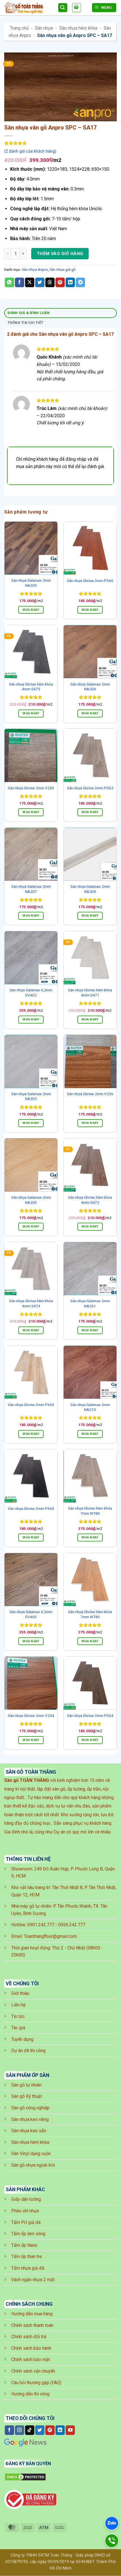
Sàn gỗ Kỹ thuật (27, 2096)
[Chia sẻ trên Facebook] (20, 282)
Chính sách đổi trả (29, 2337)
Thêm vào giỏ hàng (60, 254)
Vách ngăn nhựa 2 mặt (33, 2280)
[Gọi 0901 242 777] (112, 2541)
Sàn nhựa (44, 28)
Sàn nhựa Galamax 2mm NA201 (90, 1303)
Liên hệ (18, 2005)
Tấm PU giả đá (26, 2222)
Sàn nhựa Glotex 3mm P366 (90, 581)
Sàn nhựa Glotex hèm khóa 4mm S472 (90, 1200)
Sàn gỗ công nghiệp (30, 2108)
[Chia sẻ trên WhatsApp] (9, 282)
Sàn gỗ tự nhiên (26, 2085)
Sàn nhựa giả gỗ (62, 270)
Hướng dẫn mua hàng (32, 2314)
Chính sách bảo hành (31, 2348)
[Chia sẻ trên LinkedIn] (70, 282)
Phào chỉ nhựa (25, 2211)
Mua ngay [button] (31, 610)
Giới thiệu (20, 1993)
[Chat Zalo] (112, 2523)
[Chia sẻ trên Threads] (50, 282)
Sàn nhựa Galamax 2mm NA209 (90, 889)
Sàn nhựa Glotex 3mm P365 (31, 1508)
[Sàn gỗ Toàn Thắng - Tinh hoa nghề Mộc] (29, 8)
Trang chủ (19, 28)
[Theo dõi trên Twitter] (40, 2430)
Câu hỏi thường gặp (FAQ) (36, 2383)
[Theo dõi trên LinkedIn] (60, 2430)
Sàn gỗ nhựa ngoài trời (33, 2165)
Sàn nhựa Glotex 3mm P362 (90, 788)
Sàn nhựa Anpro (35, 270)
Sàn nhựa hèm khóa (78, 28)
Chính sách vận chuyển (33, 2371)
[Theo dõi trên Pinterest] (50, 2430)
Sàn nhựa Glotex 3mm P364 (90, 1716)
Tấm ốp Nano (24, 2245)
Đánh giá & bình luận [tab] (29, 313)
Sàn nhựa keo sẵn (29, 2131)
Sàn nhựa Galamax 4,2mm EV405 (31, 1614)
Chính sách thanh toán (32, 2325)
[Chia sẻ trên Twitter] (40, 282)
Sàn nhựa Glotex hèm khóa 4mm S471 (90, 992)
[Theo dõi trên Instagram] (20, 2430)
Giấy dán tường (26, 2199)
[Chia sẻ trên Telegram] (80, 282)
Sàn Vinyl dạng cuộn (31, 2154)
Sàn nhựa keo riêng (30, 2119)
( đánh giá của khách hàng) (30, 151)
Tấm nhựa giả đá (28, 2268)
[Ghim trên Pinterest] (60, 282)
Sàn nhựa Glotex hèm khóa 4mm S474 (31, 1303)
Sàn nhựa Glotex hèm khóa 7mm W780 (90, 1511)
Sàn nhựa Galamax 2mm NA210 (90, 1407)
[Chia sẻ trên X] (30, 282)
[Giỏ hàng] (77, 8)
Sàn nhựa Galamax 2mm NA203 (31, 1200)
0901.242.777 (41, 1925)
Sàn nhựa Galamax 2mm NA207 (31, 889)
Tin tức (18, 2016)
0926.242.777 (72, 1925)
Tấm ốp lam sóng (28, 2234)
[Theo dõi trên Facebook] (9, 2430)
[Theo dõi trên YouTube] (70, 2430)
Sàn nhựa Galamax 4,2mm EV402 (31, 992)
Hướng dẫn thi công (30, 2394)
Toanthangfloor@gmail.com (50, 1936)
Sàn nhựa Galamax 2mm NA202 (31, 1096)
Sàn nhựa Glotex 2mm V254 (31, 1716)
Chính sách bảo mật (31, 2359)
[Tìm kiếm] (63, 8)
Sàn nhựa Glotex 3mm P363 (31, 1405)
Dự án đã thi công (28, 2051)
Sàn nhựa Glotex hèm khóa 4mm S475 (31, 687)
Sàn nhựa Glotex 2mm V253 (31, 788)
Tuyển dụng (22, 2039)
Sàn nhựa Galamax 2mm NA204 (90, 687)
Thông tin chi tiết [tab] (26, 323)
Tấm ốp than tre (27, 2257)
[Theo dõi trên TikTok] (30, 2430)
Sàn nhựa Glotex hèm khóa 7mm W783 (90, 1614)
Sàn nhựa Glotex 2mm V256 (90, 1094)
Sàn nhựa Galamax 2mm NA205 (31, 583)
